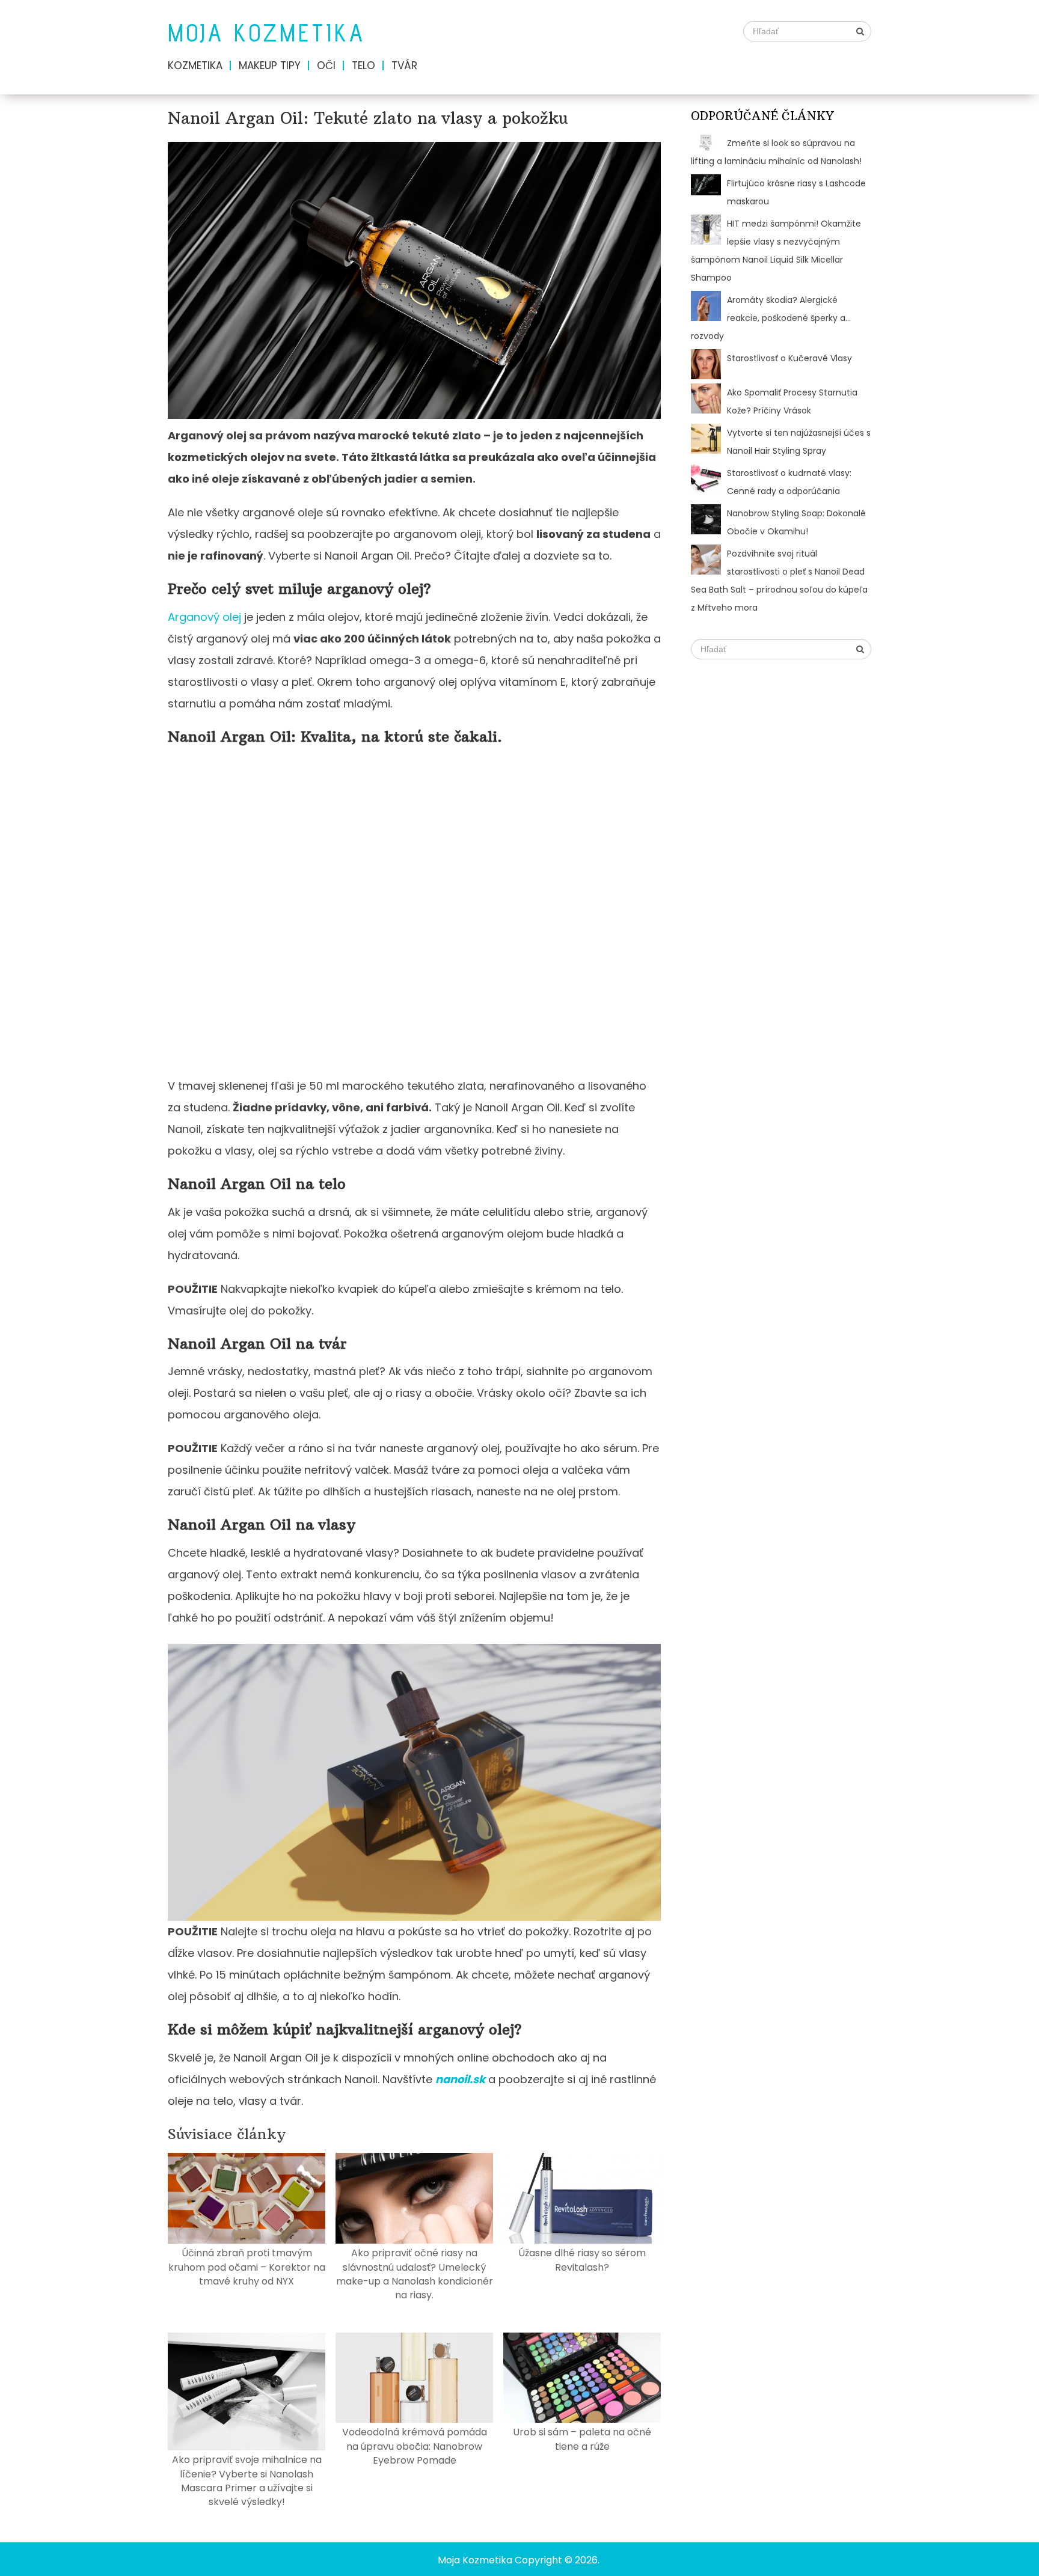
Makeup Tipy (270, 66)
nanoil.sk (460, 2079)
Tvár (404, 66)
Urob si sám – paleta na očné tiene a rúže (582, 2439)
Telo (363, 66)
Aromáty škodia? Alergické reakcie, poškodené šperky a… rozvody (771, 318)
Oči (326, 66)
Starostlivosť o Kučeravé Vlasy (789, 358)
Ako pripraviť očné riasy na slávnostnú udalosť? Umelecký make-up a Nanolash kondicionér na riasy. (415, 2274)
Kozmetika (195, 66)
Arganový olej (204, 617)
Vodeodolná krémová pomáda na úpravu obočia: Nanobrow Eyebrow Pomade (415, 2446)
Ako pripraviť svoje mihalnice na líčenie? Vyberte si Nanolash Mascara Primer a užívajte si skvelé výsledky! (247, 2481)
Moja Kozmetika (267, 33)
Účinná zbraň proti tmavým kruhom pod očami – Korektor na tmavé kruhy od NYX (247, 2267)
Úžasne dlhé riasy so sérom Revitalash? (582, 2260)
